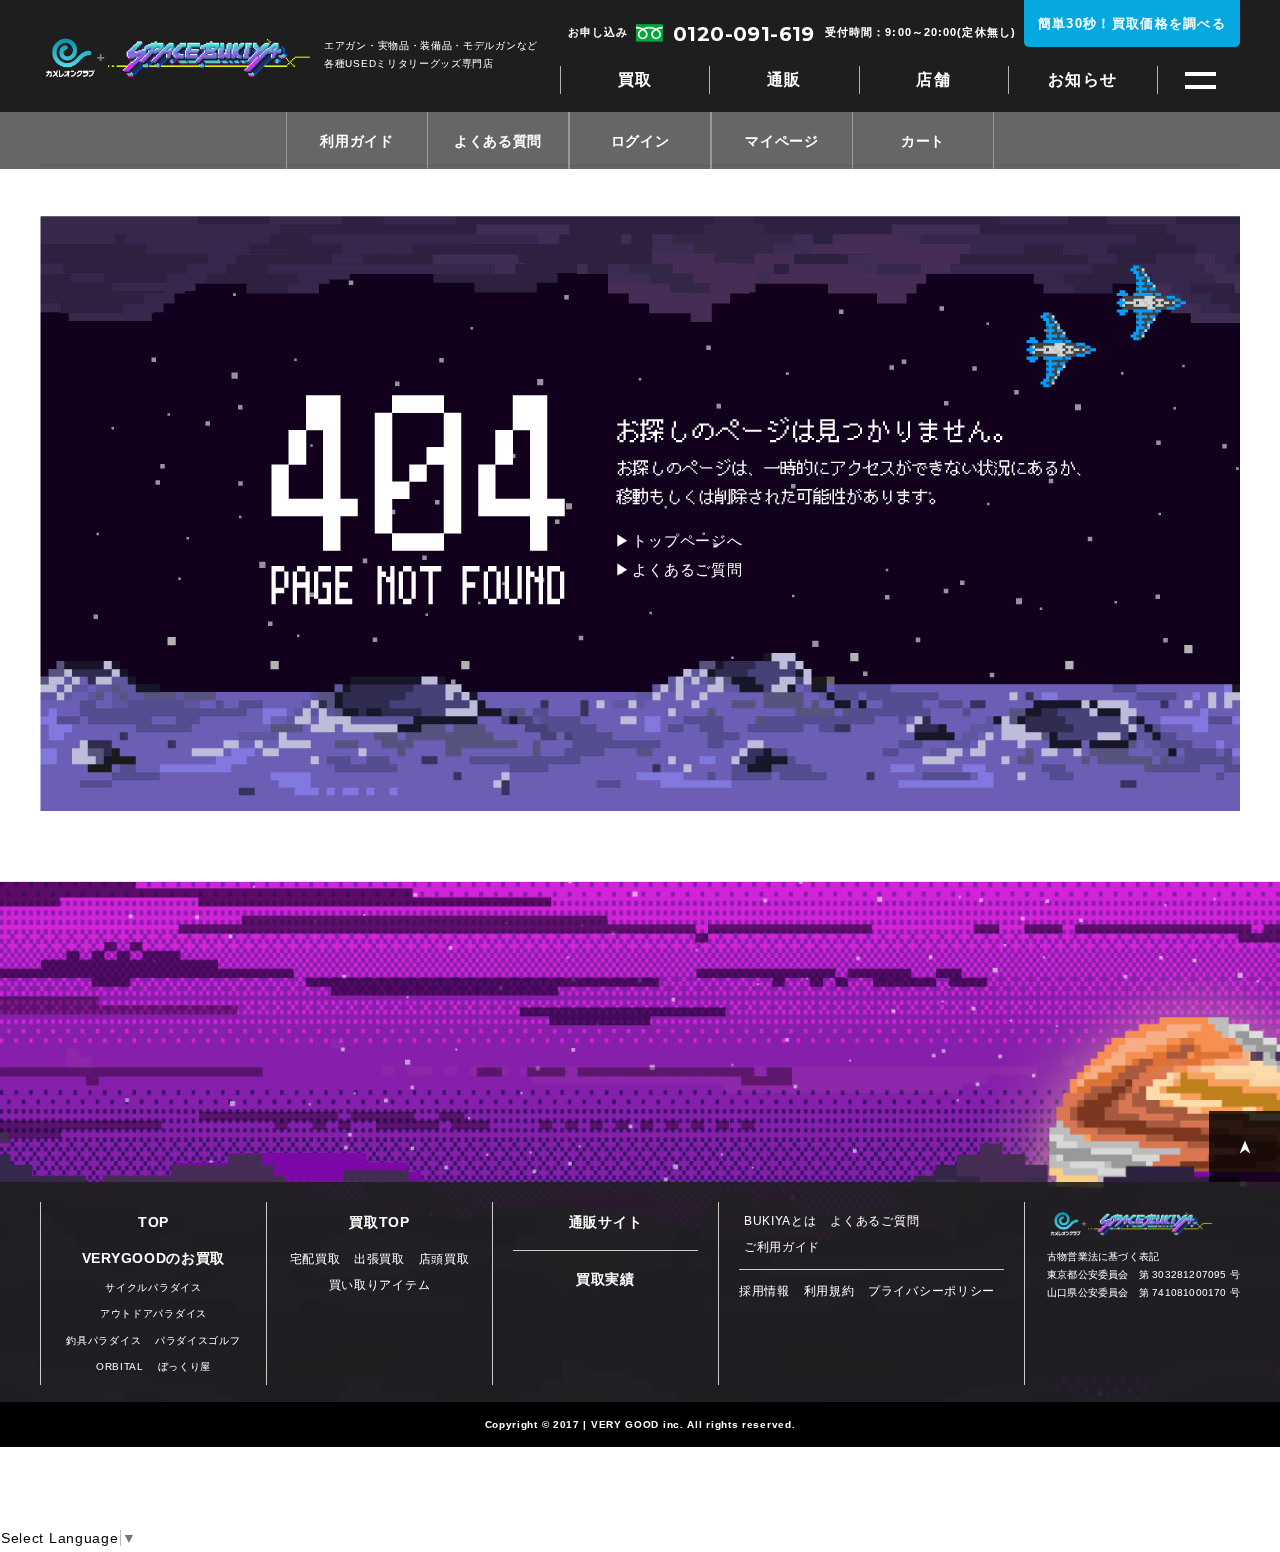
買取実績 (605, 1279)
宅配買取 (315, 1259)
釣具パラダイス (103, 1340)
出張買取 (379, 1259)
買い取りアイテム (380, 1285)
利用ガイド (357, 141)
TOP (153, 1222)
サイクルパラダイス (153, 1287)
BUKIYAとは (780, 1221)
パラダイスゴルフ (198, 1340)
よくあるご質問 (687, 569)
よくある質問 (498, 141)
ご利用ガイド (782, 1247)
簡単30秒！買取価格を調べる (1132, 23)
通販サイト (606, 1222)
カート (923, 141)
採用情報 (764, 1291)
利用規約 (829, 1291)
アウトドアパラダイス (153, 1313)
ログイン (640, 141)
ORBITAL (120, 1366)
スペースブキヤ (177, 58)
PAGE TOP (1244, 1146)
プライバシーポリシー (931, 1291)
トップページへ (687, 540)
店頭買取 (444, 1259)
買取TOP (379, 1222)
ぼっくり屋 (185, 1366)
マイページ (782, 141)
